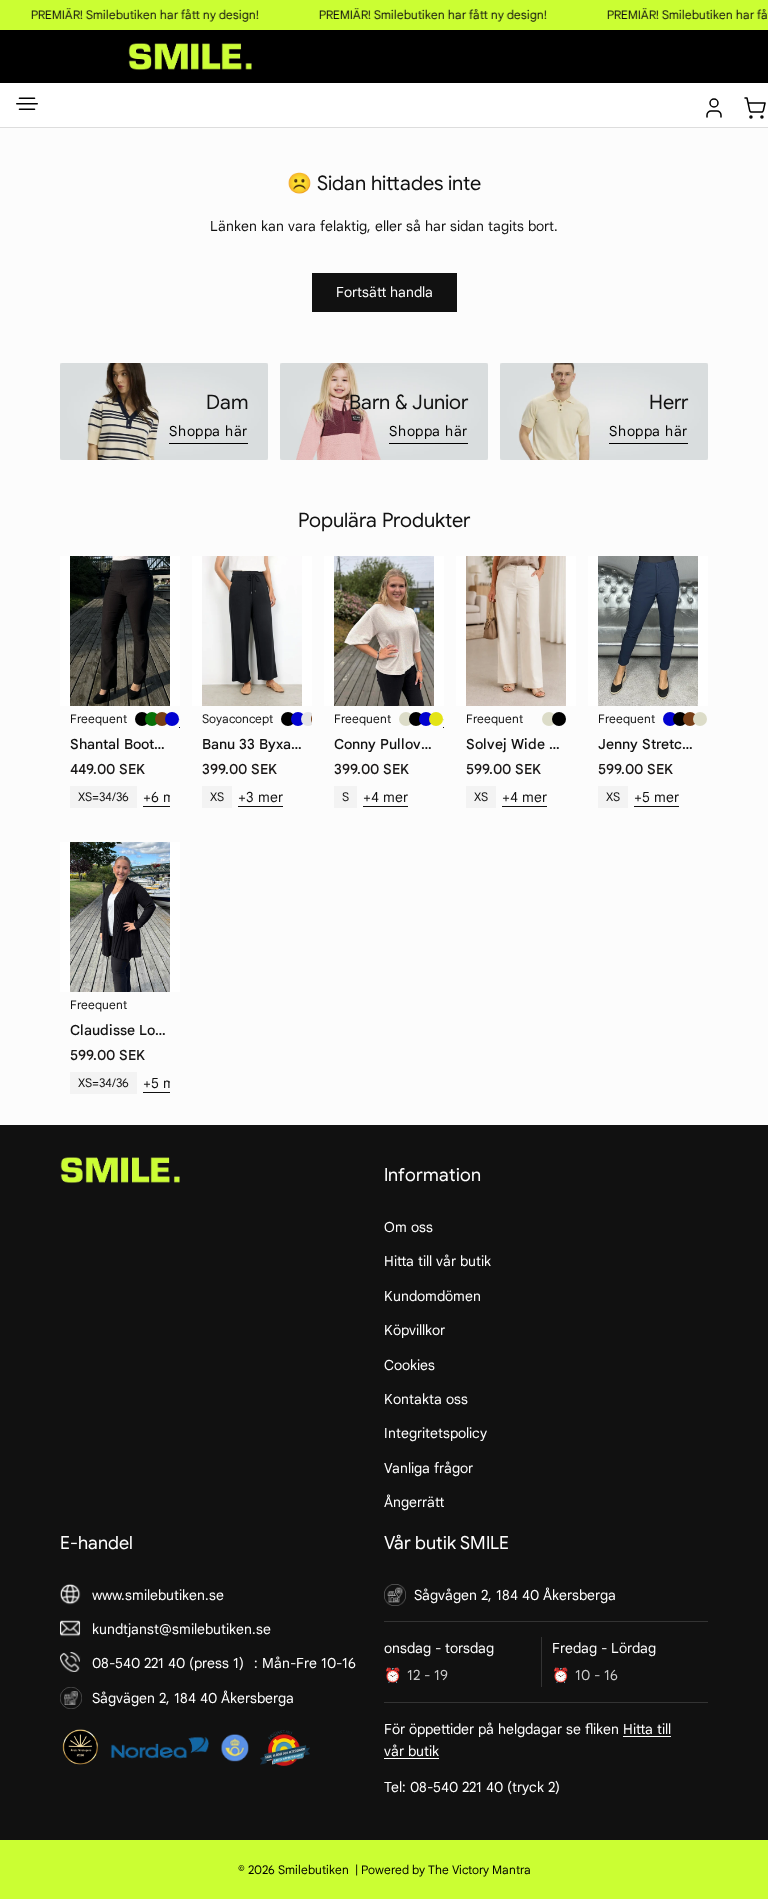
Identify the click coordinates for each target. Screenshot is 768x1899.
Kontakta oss (426, 1399)
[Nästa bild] (163, 631)
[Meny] (27, 108)
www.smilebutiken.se (158, 1595)
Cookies (409, 1365)
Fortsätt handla (384, 292)
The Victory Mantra (479, 1869)
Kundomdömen (432, 1296)
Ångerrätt (414, 1502)
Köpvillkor (414, 1330)
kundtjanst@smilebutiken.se (181, 1629)
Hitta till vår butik (437, 1262)
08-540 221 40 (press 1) (168, 1664)
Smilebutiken (313, 1869)
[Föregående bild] (77, 631)
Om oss (408, 1227)
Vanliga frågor (428, 1468)
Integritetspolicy (435, 1434)
